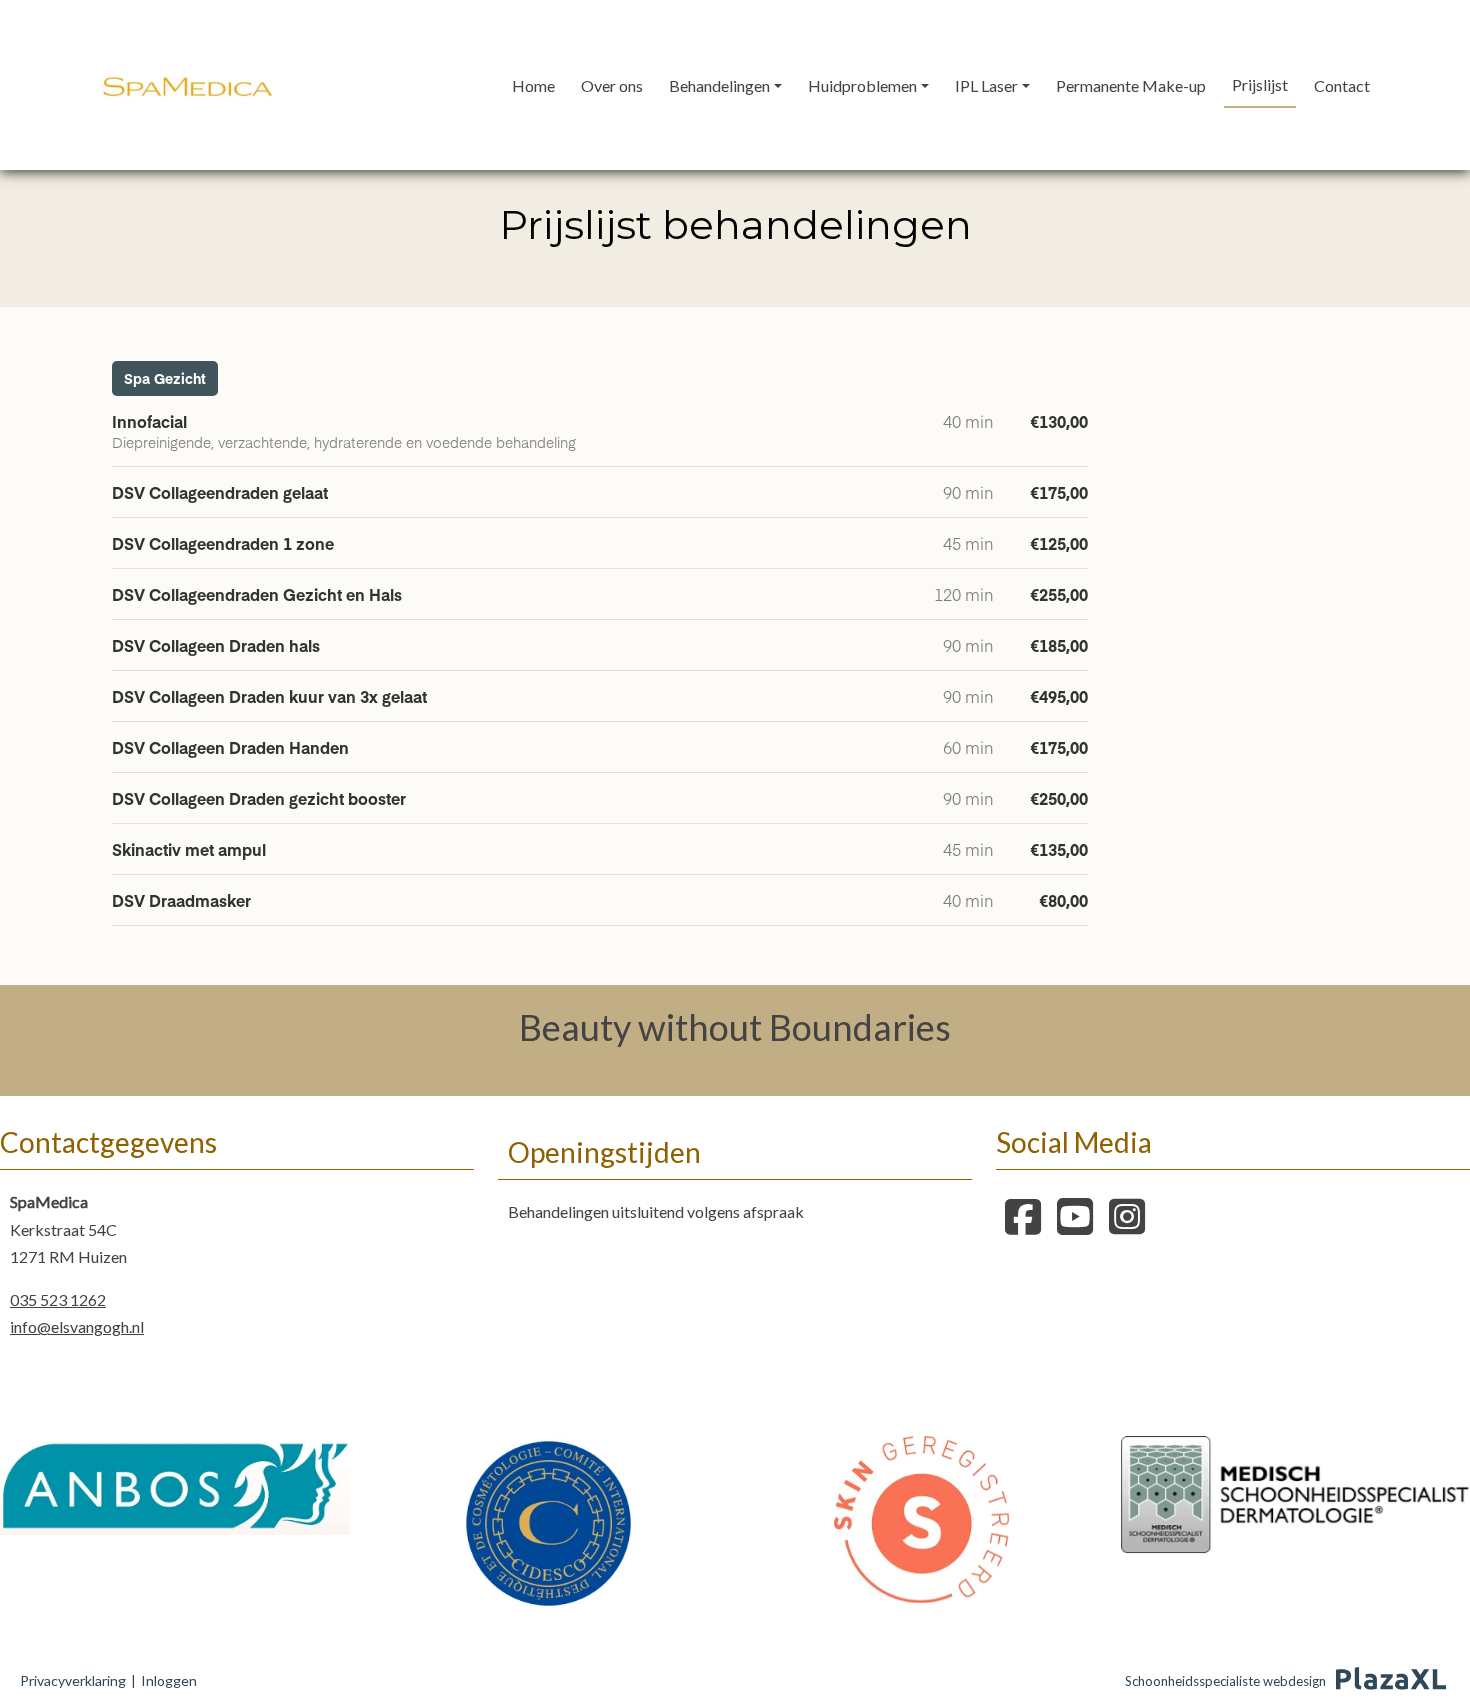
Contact (1342, 85)
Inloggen (169, 1680)
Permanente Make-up (1131, 85)
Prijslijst (1260, 84)
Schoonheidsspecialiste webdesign (1225, 1681)
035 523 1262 (58, 1299)
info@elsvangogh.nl (77, 1326)
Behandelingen (719, 85)
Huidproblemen (862, 85)
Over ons (612, 85)
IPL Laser (986, 85)
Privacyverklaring (73, 1680)
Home (533, 85)
